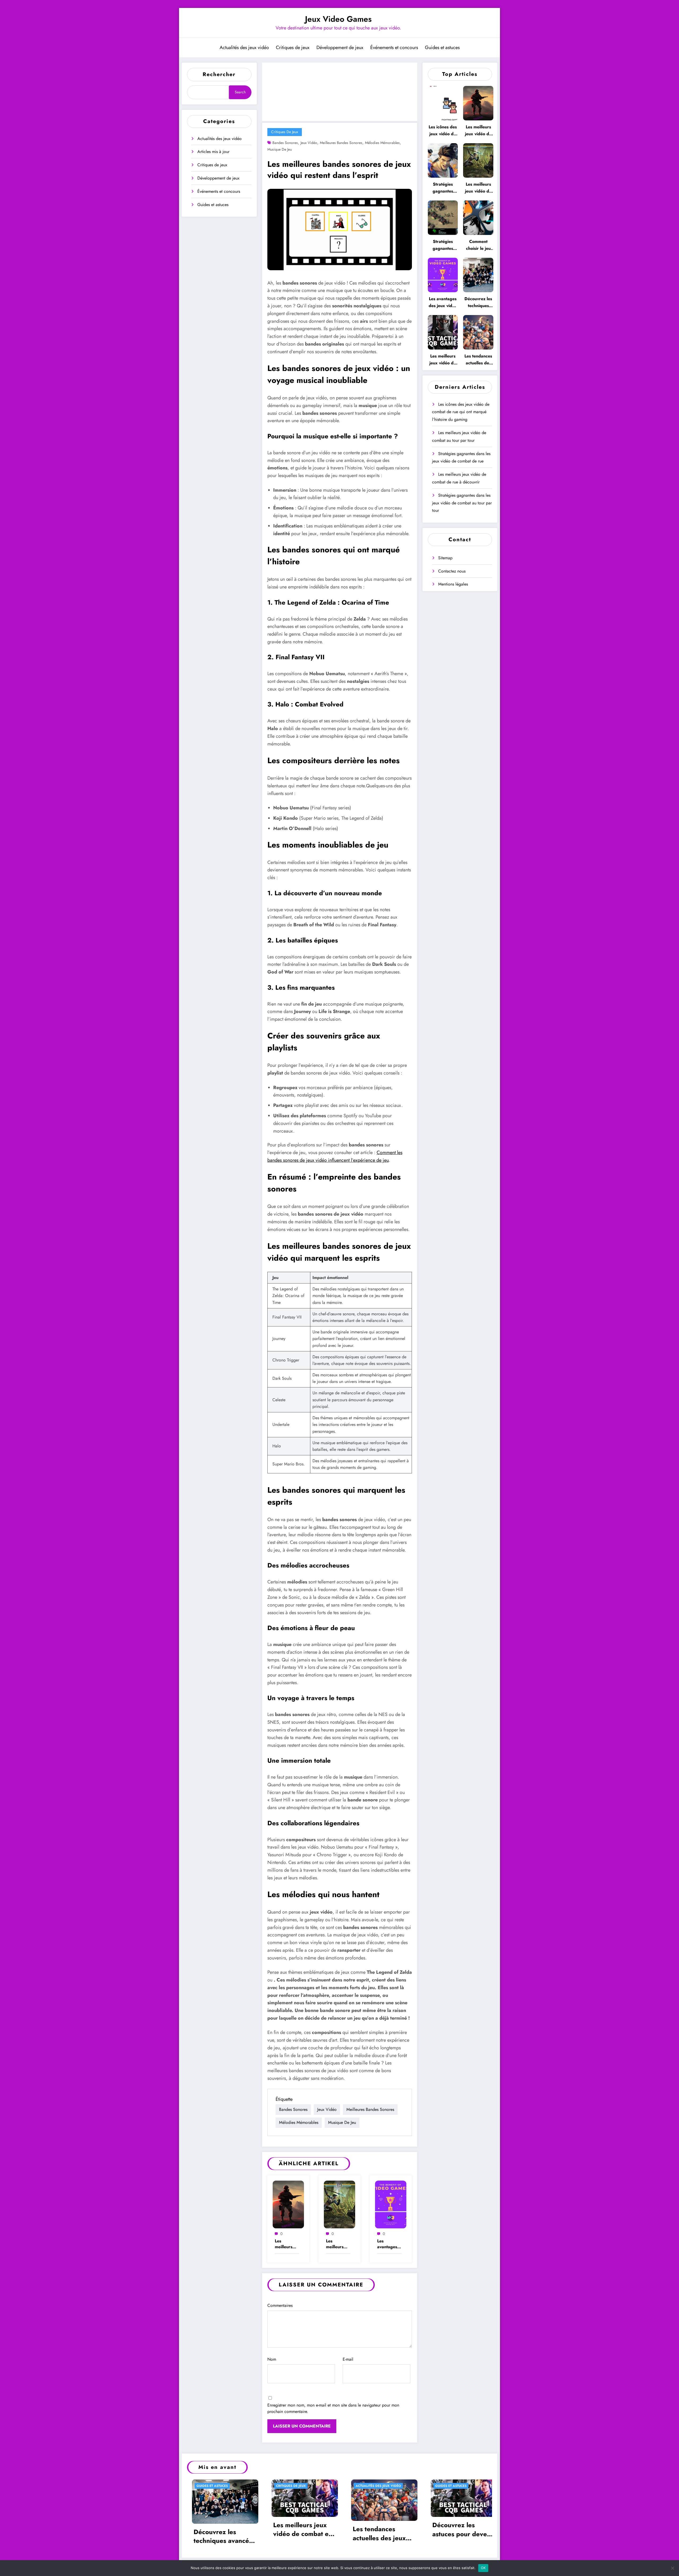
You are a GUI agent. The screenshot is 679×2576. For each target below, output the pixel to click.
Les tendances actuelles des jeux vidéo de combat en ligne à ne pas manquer (478, 360)
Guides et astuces (442, 47)
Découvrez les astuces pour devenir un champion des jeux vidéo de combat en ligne (459, 2529)
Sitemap (445, 558)
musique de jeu (280, 149)
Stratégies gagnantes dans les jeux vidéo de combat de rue (443, 188)
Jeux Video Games (338, 19)
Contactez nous (452, 571)
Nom (272, 2359)
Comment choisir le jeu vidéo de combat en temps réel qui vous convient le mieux (478, 245)
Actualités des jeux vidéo (244, 47)
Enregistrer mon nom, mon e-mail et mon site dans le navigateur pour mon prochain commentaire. (333, 2408)
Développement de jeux (340, 47)
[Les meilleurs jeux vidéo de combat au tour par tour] (288, 2204)
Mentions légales (453, 584)
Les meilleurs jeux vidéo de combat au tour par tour (286, 2244)
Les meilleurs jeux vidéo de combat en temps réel (443, 360)
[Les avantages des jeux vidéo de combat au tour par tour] (391, 2204)
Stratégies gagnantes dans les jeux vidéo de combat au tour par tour (443, 245)
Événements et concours (394, 47)
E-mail (348, 2359)
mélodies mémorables (382, 143)
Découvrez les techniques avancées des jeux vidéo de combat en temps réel (478, 302)
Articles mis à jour (213, 152)
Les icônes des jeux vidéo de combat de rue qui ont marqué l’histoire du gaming (443, 131)
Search (240, 92)
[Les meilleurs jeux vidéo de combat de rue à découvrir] (339, 2204)
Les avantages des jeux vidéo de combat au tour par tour (387, 2244)
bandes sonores (285, 143)
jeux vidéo (309, 143)
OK (483, 2568)
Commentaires (280, 2305)
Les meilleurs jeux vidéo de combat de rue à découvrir (336, 2244)
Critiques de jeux (293, 47)
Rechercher (219, 74)
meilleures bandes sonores (341, 143)
